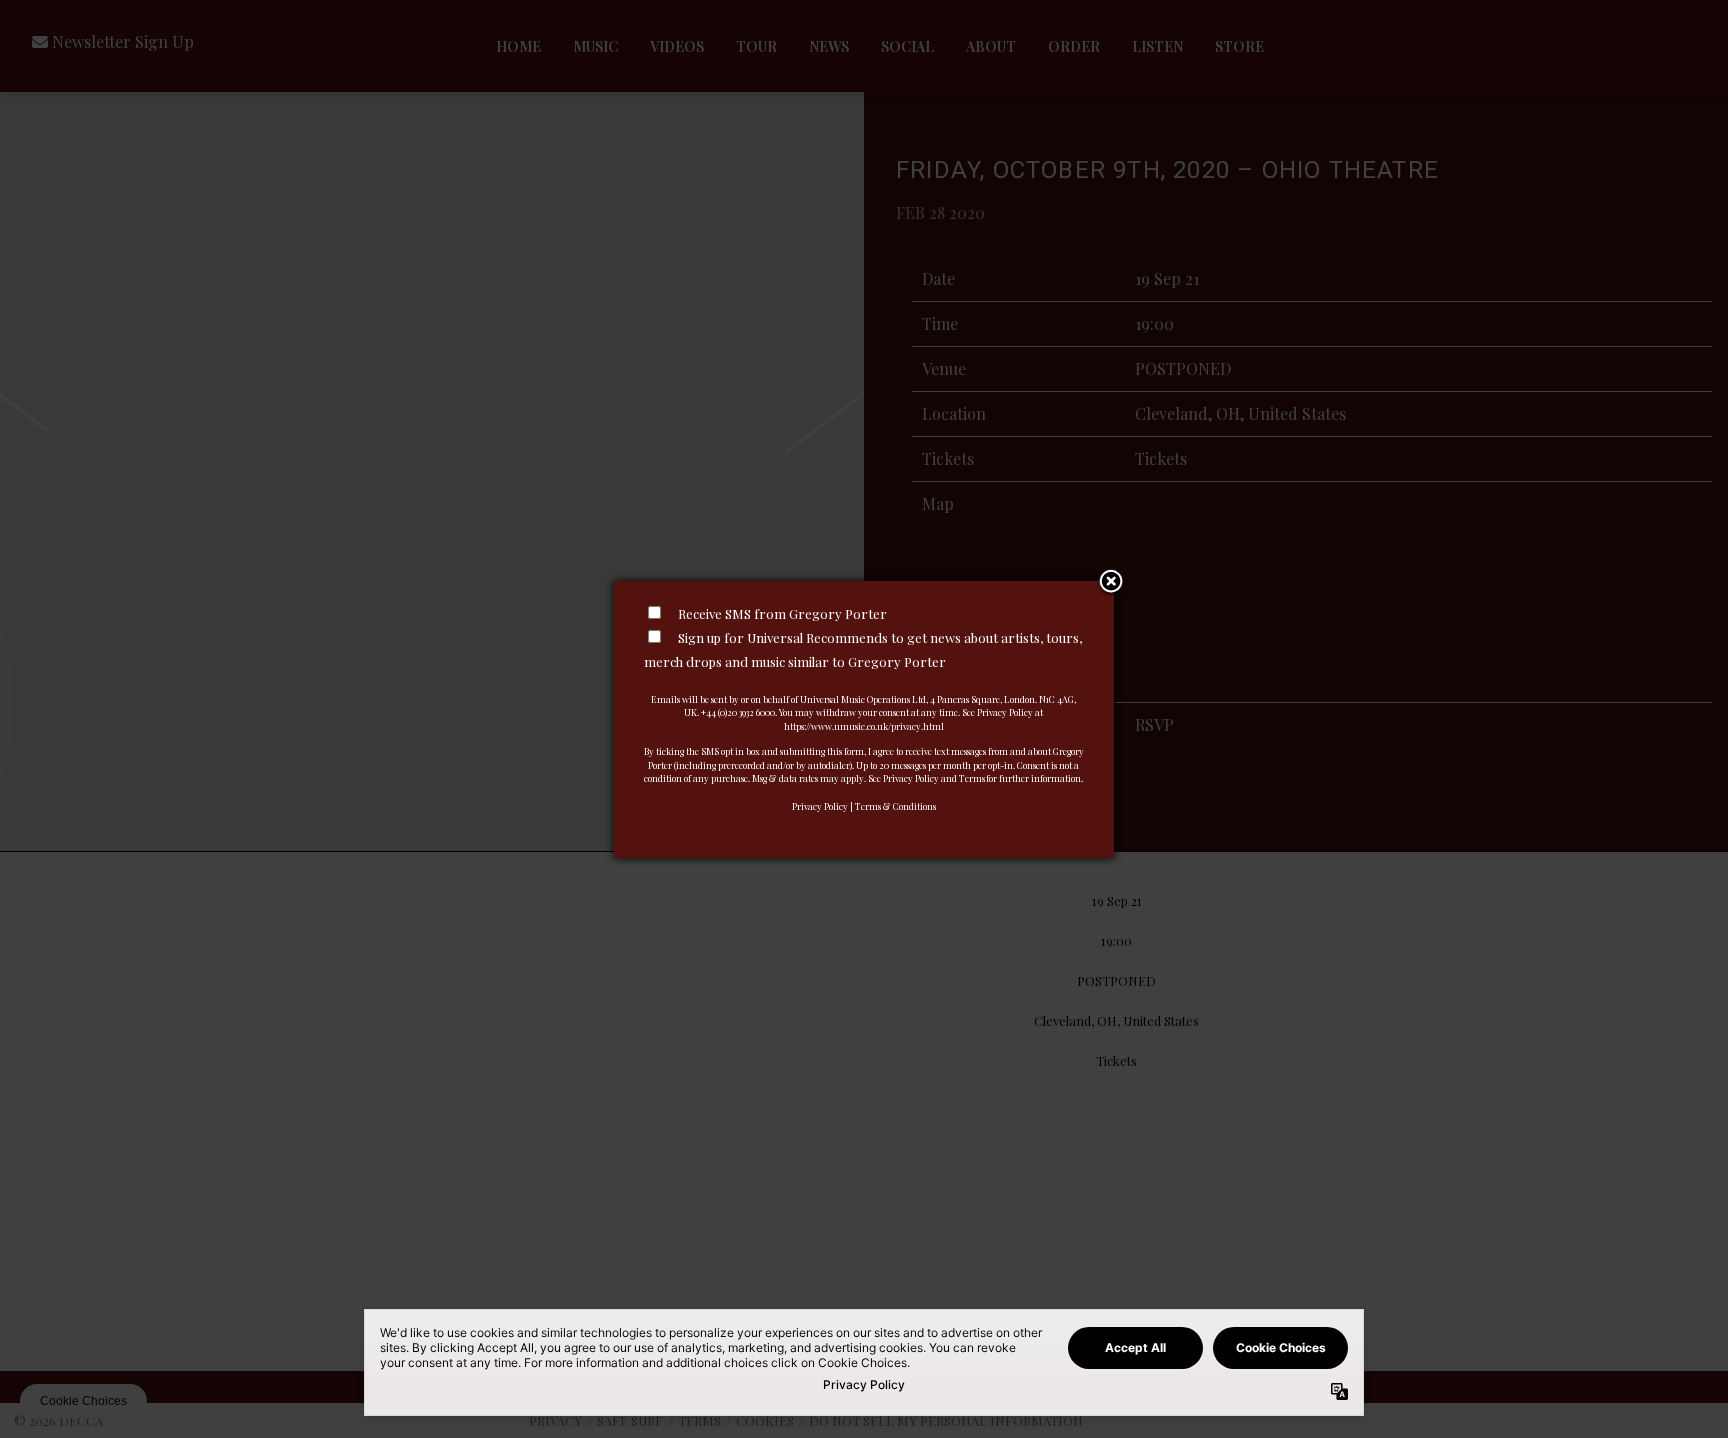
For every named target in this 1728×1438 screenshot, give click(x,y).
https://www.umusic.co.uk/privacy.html (864, 726)
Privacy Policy (820, 806)
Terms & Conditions (895, 806)
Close (1111, 583)
